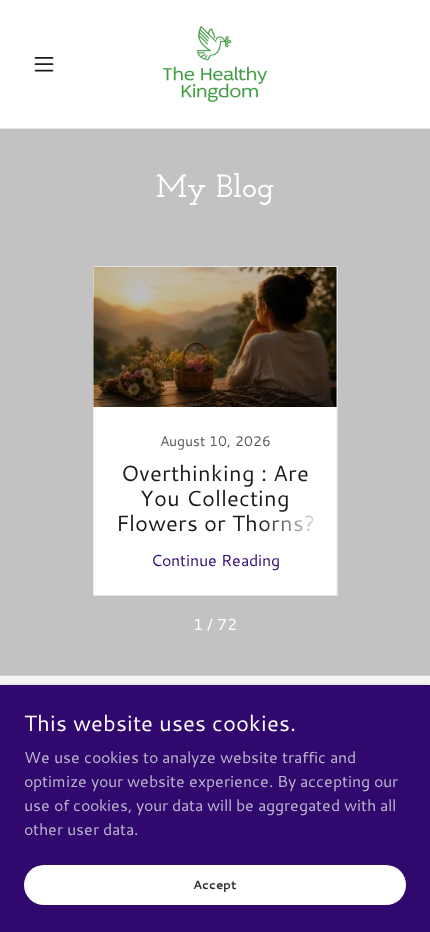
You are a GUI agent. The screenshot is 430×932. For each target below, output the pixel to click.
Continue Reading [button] (215, 559)
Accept (215, 884)
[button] (52, 64)
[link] (215, 64)
